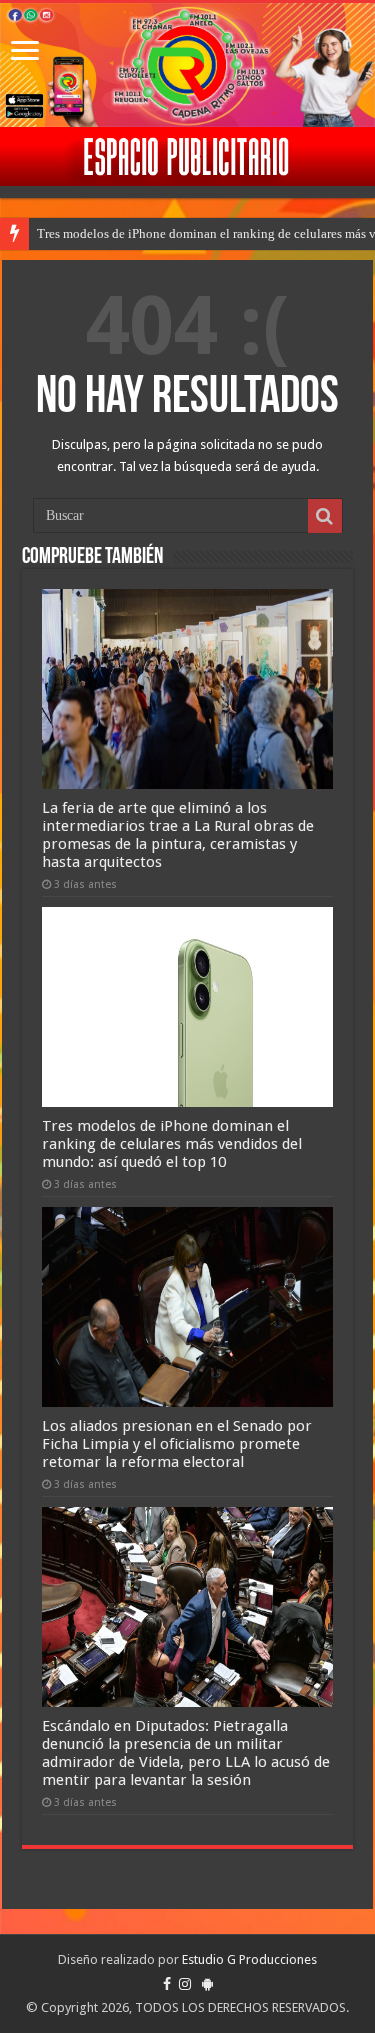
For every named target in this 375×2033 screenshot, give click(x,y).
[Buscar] (325, 516)
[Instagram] (185, 1984)
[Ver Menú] (25, 52)
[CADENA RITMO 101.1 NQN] (187, 65)
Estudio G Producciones (249, 1959)
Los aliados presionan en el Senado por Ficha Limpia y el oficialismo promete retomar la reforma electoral (177, 1444)
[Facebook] (167, 1984)
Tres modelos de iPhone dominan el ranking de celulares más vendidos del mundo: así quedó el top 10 (172, 1144)
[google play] (207, 1984)
